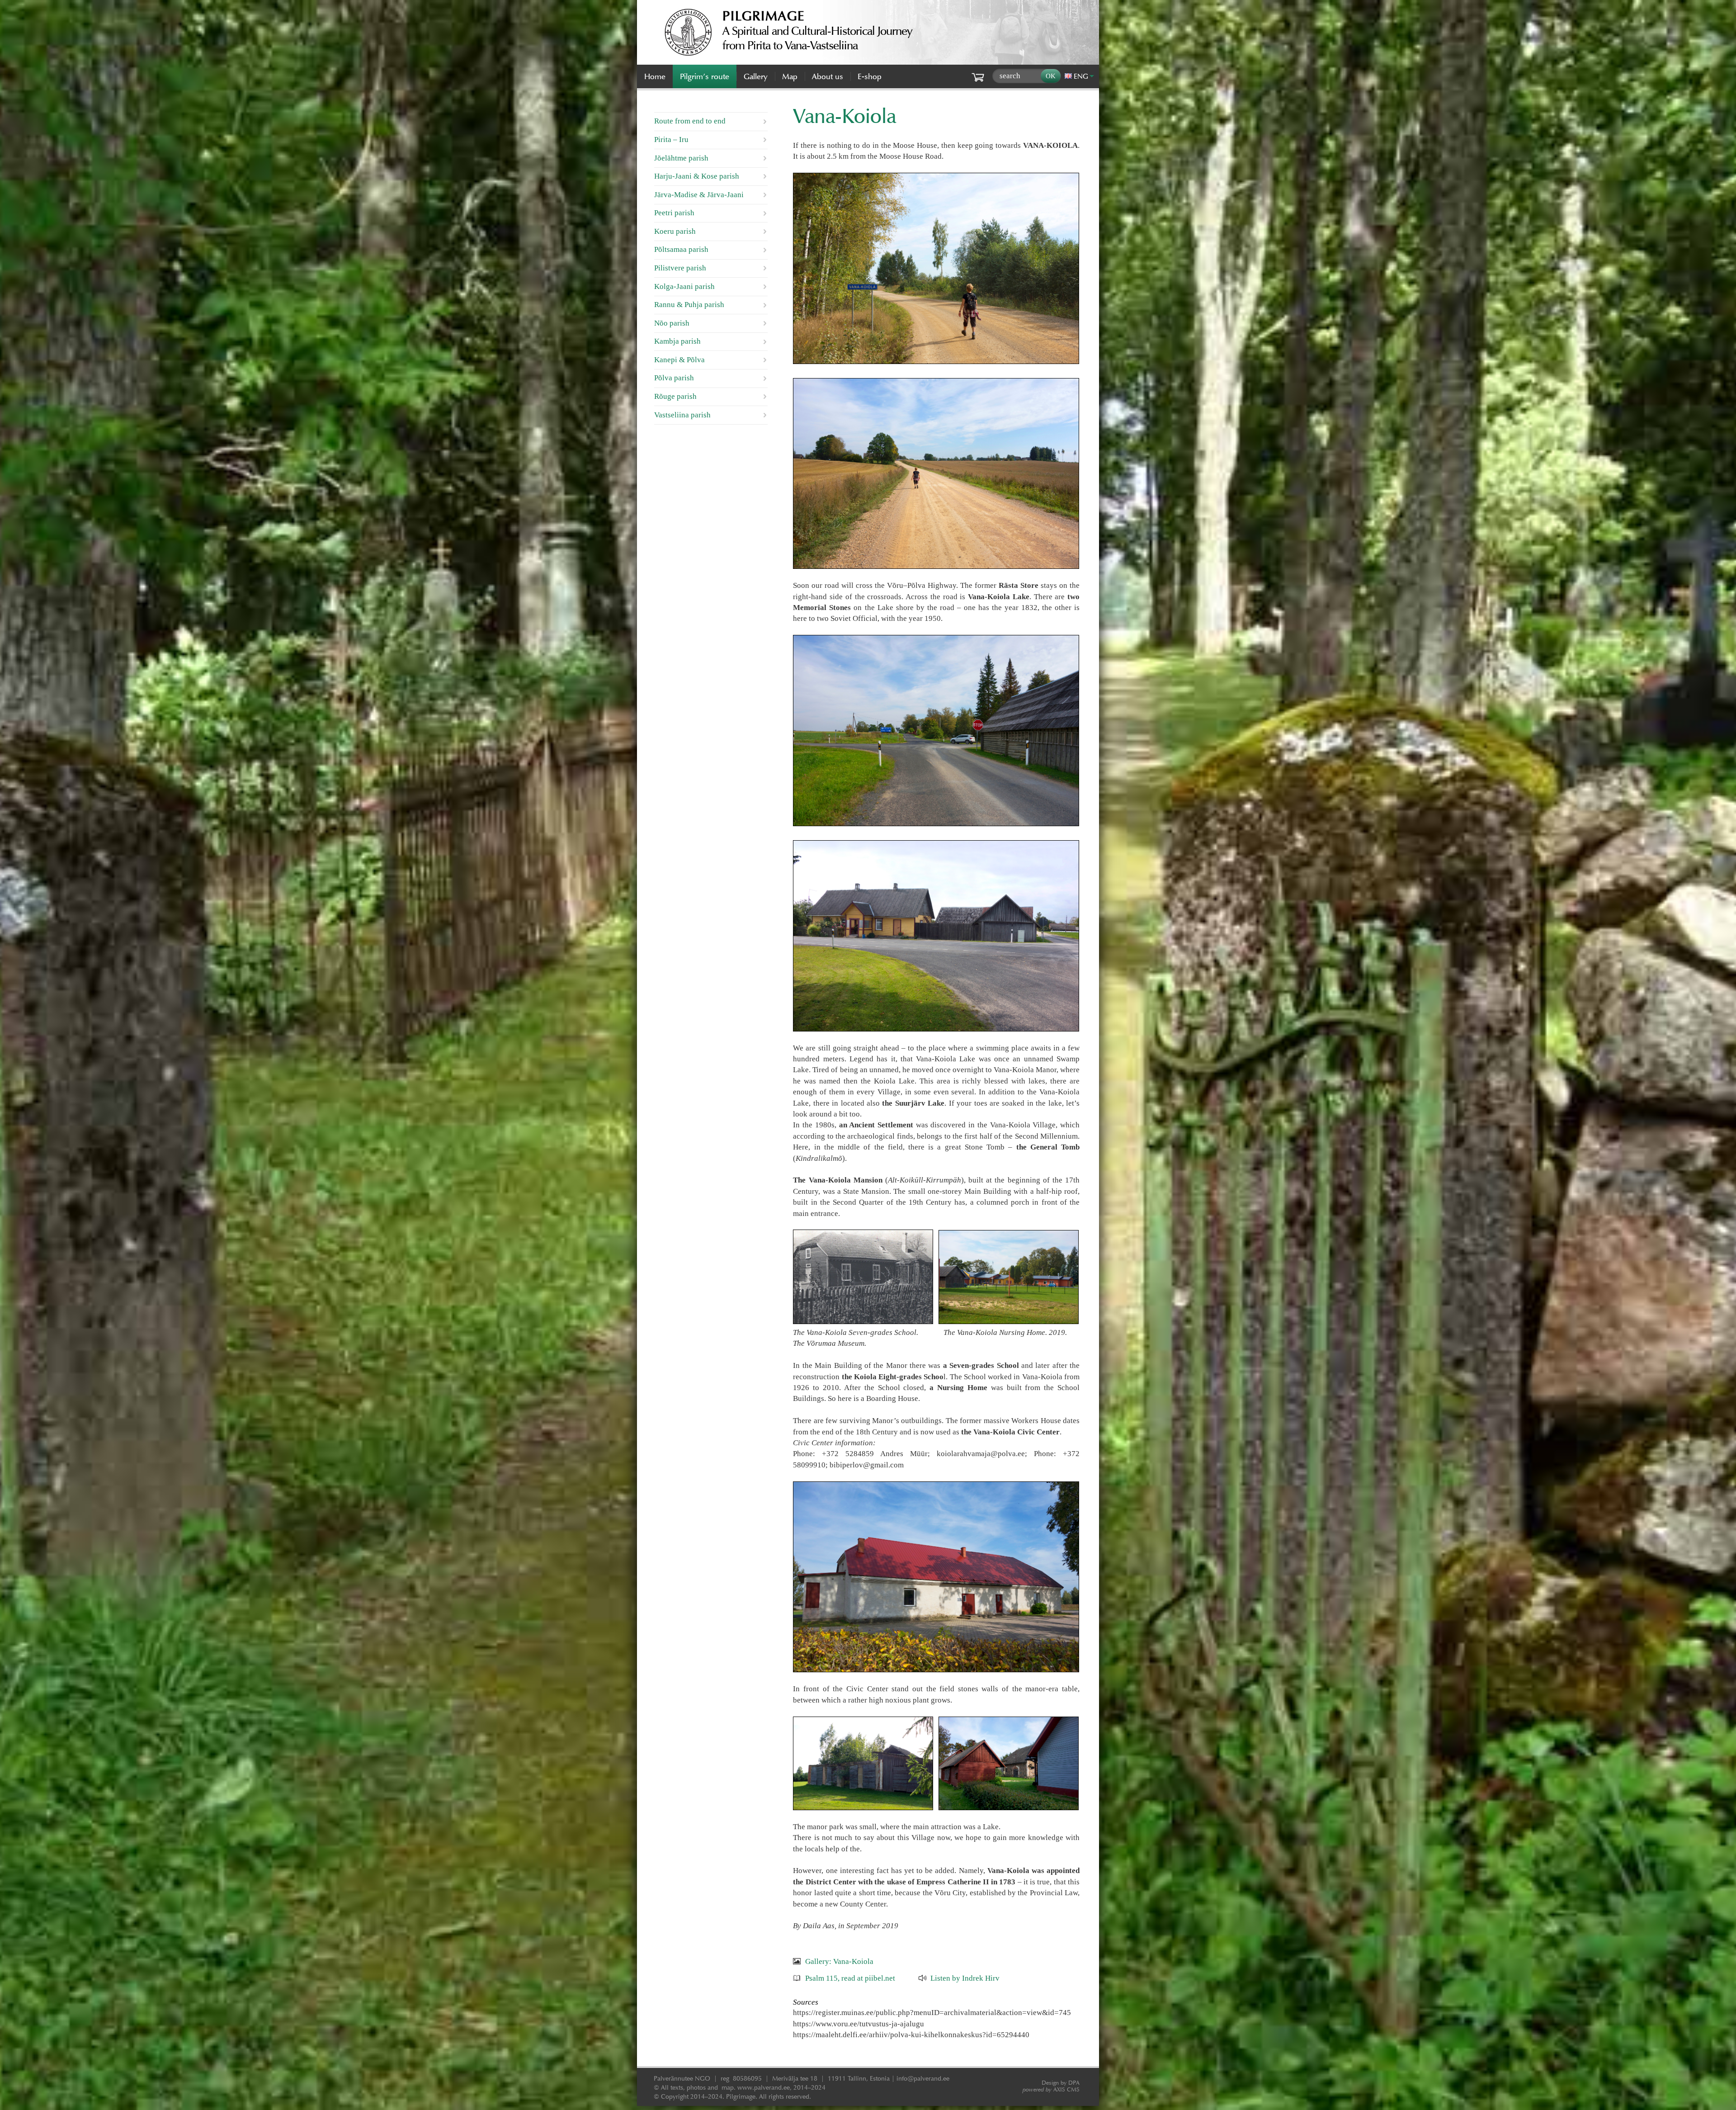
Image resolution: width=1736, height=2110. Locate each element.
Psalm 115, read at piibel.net (850, 1978)
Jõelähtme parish (681, 158)
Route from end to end (690, 121)
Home (655, 76)
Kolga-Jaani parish (684, 286)
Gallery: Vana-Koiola (839, 1961)
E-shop (870, 76)
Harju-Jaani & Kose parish (697, 176)
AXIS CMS (1051, 2089)
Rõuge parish (675, 396)
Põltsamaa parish (681, 249)
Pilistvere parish (680, 268)
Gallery (756, 76)
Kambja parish (677, 341)
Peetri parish (674, 213)
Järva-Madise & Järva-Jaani (699, 195)
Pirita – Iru (671, 140)
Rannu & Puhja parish (689, 305)
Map (790, 76)
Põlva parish (674, 378)
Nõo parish (672, 323)
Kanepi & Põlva (679, 360)
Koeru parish (675, 231)
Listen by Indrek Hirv (965, 1978)
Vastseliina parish (682, 415)
